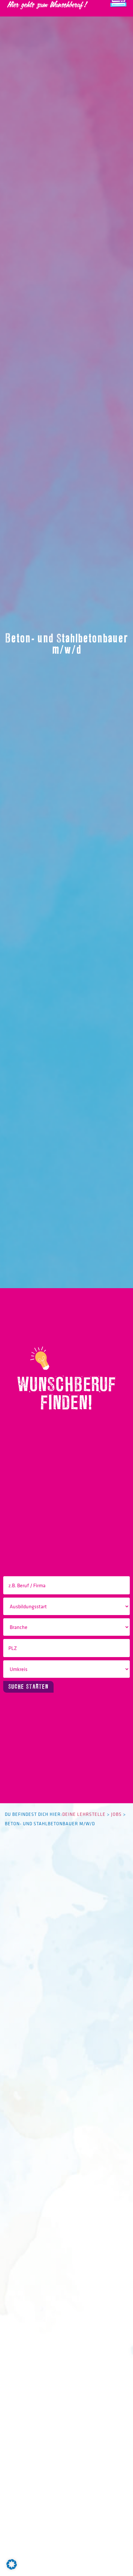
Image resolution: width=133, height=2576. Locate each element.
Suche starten (28, 1687)
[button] (12, 2564)
